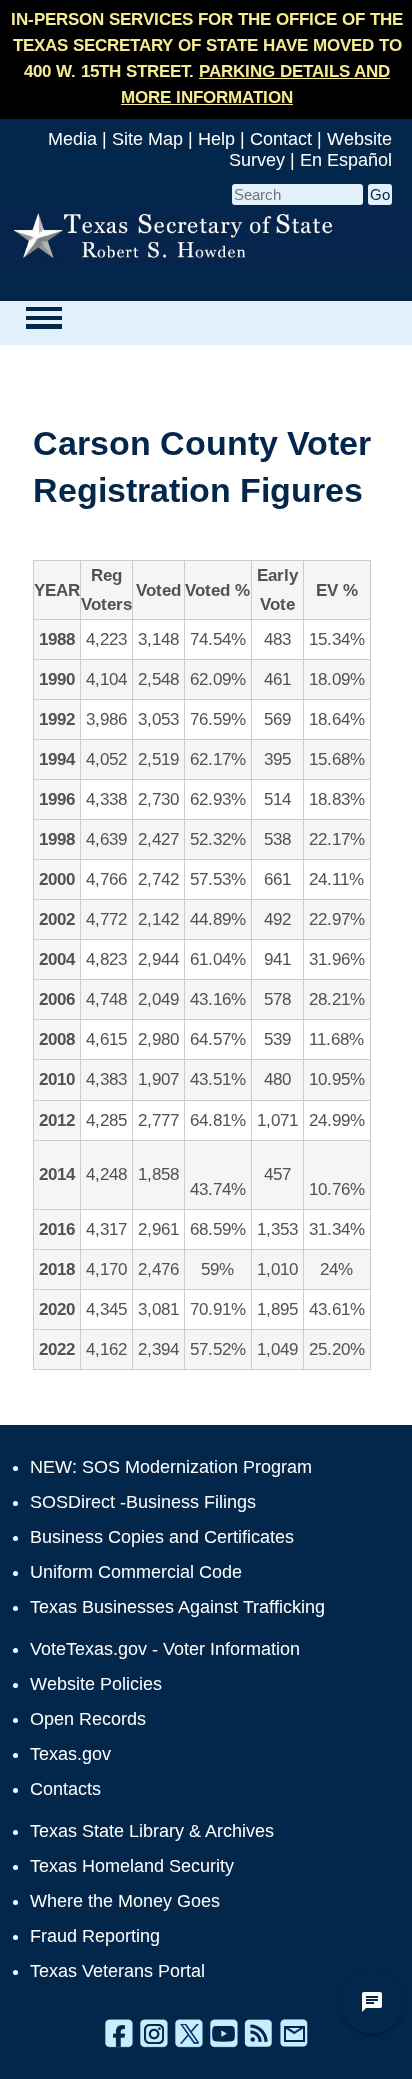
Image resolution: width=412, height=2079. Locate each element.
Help (216, 139)
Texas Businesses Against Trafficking (177, 1607)
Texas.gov (70, 1754)
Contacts (65, 1789)
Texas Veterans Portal (117, 1971)
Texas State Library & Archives (152, 1831)
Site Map (147, 139)
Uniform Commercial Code (136, 1572)
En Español (346, 160)
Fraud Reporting (95, 1936)
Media (72, 139)
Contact (281, 139)
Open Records (88, 1719)
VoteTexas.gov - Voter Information (165, 1649)
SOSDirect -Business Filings (143, 1502)
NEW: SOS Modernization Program (171, 1467)
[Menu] (43, 318)
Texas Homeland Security (132, 1866)
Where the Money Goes (125, 1901)
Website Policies (96, 1684)
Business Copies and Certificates (162, 1537)
